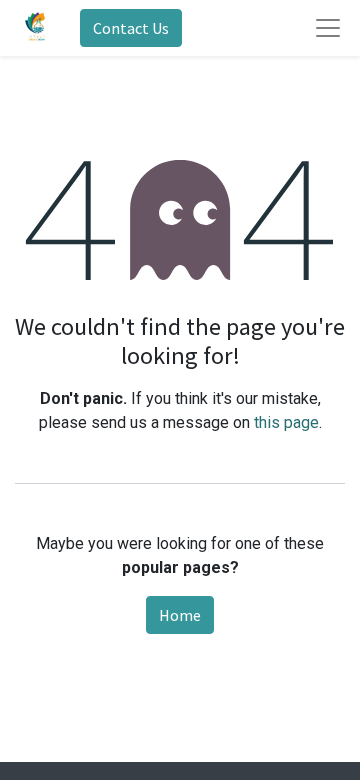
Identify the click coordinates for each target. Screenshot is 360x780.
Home (180, 615)
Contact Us (131, 28)
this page (286, 422)
